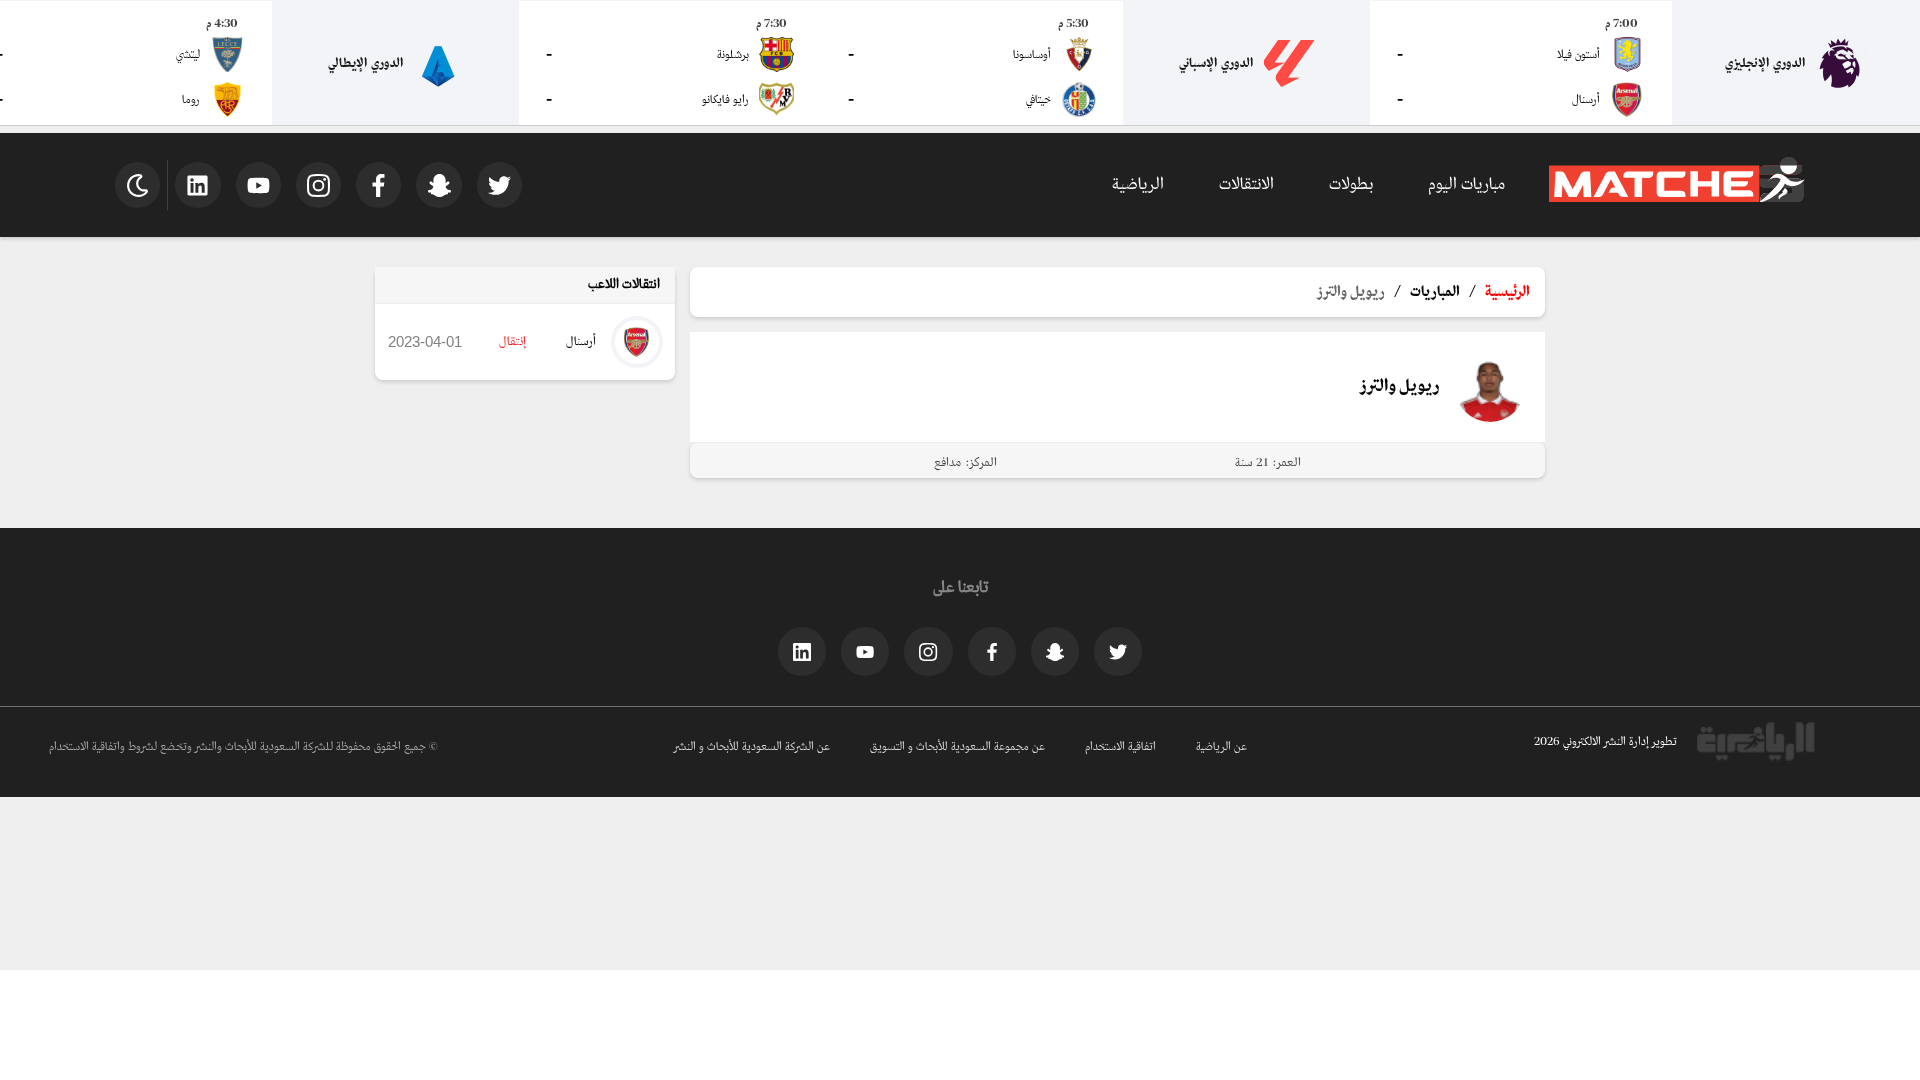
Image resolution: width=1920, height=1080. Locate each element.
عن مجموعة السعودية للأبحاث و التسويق (957, 747)
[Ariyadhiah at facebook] (992, 651)
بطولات (1351, 184)
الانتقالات (1246, 184)
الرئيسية (1507, 292)
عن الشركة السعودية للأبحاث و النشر (752, 747)
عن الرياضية (1221, 747)
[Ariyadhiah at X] (1118, 651)
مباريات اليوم (1466, 184)
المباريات (1435, 292)
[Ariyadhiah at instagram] (928, 651)
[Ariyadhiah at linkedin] (802, 651)
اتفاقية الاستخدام (1120, 747)
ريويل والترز (1351, 292)
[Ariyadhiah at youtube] (865, 651)
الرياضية (1138, 184)
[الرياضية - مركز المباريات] (1677, 199)
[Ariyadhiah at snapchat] (1055, 651)
